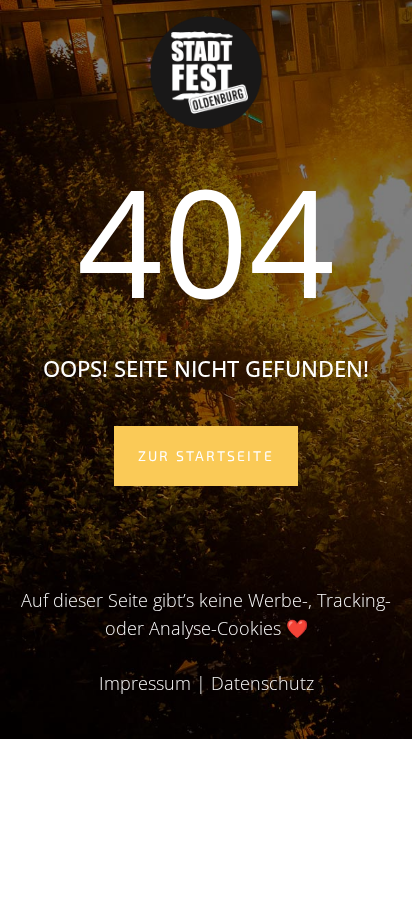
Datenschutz (262, 683)
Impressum (145, 683)
